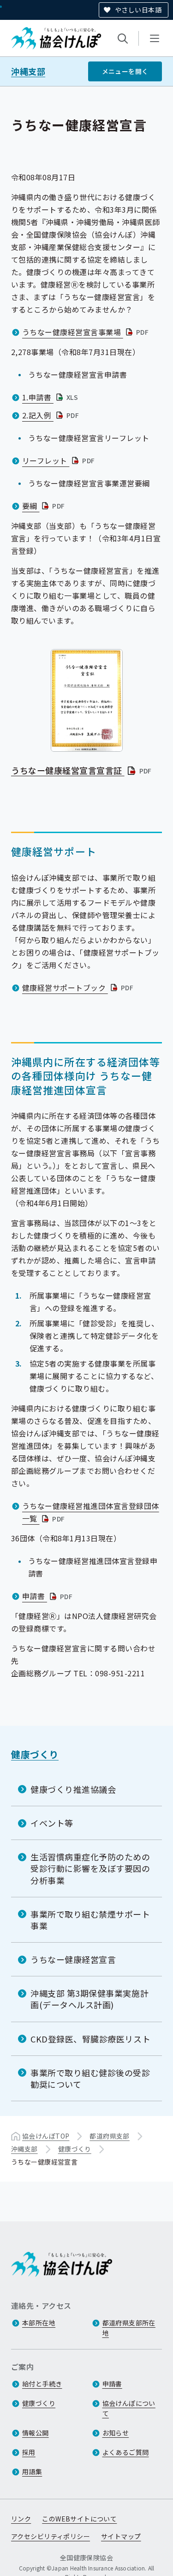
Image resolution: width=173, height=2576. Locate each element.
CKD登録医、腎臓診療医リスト (90, 2039)
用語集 (32, 2472)
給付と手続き (42, 2384)
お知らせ (116, 2433)
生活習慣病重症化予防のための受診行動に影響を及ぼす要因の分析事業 (90, 1868)
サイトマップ (121, 2536)
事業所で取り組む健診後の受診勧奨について (90, 2078)
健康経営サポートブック (79, 987)
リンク (21, 2519)
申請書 (48, 1596)
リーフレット (60, 460)
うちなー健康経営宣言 (73, 1959)
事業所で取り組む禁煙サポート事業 (90, 1920)
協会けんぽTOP (46, 2136)
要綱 (45, 506)
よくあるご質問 (126, 2452)
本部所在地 (39, 2323)
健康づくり (35, 1754)
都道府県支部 (110, 2136)
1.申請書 (51, 397)
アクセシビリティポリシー (51, 2536)
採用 (29, 2452)
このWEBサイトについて (79, 2519)
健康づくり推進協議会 (73, 1789)
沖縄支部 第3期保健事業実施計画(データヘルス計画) (89, 1999)
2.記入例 (51, 415)
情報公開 (36, 2433)
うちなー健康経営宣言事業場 (86, 332)
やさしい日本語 (138, 10)
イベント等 (52, 1823)
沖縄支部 (28, 71)
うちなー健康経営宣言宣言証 (82, 770)
